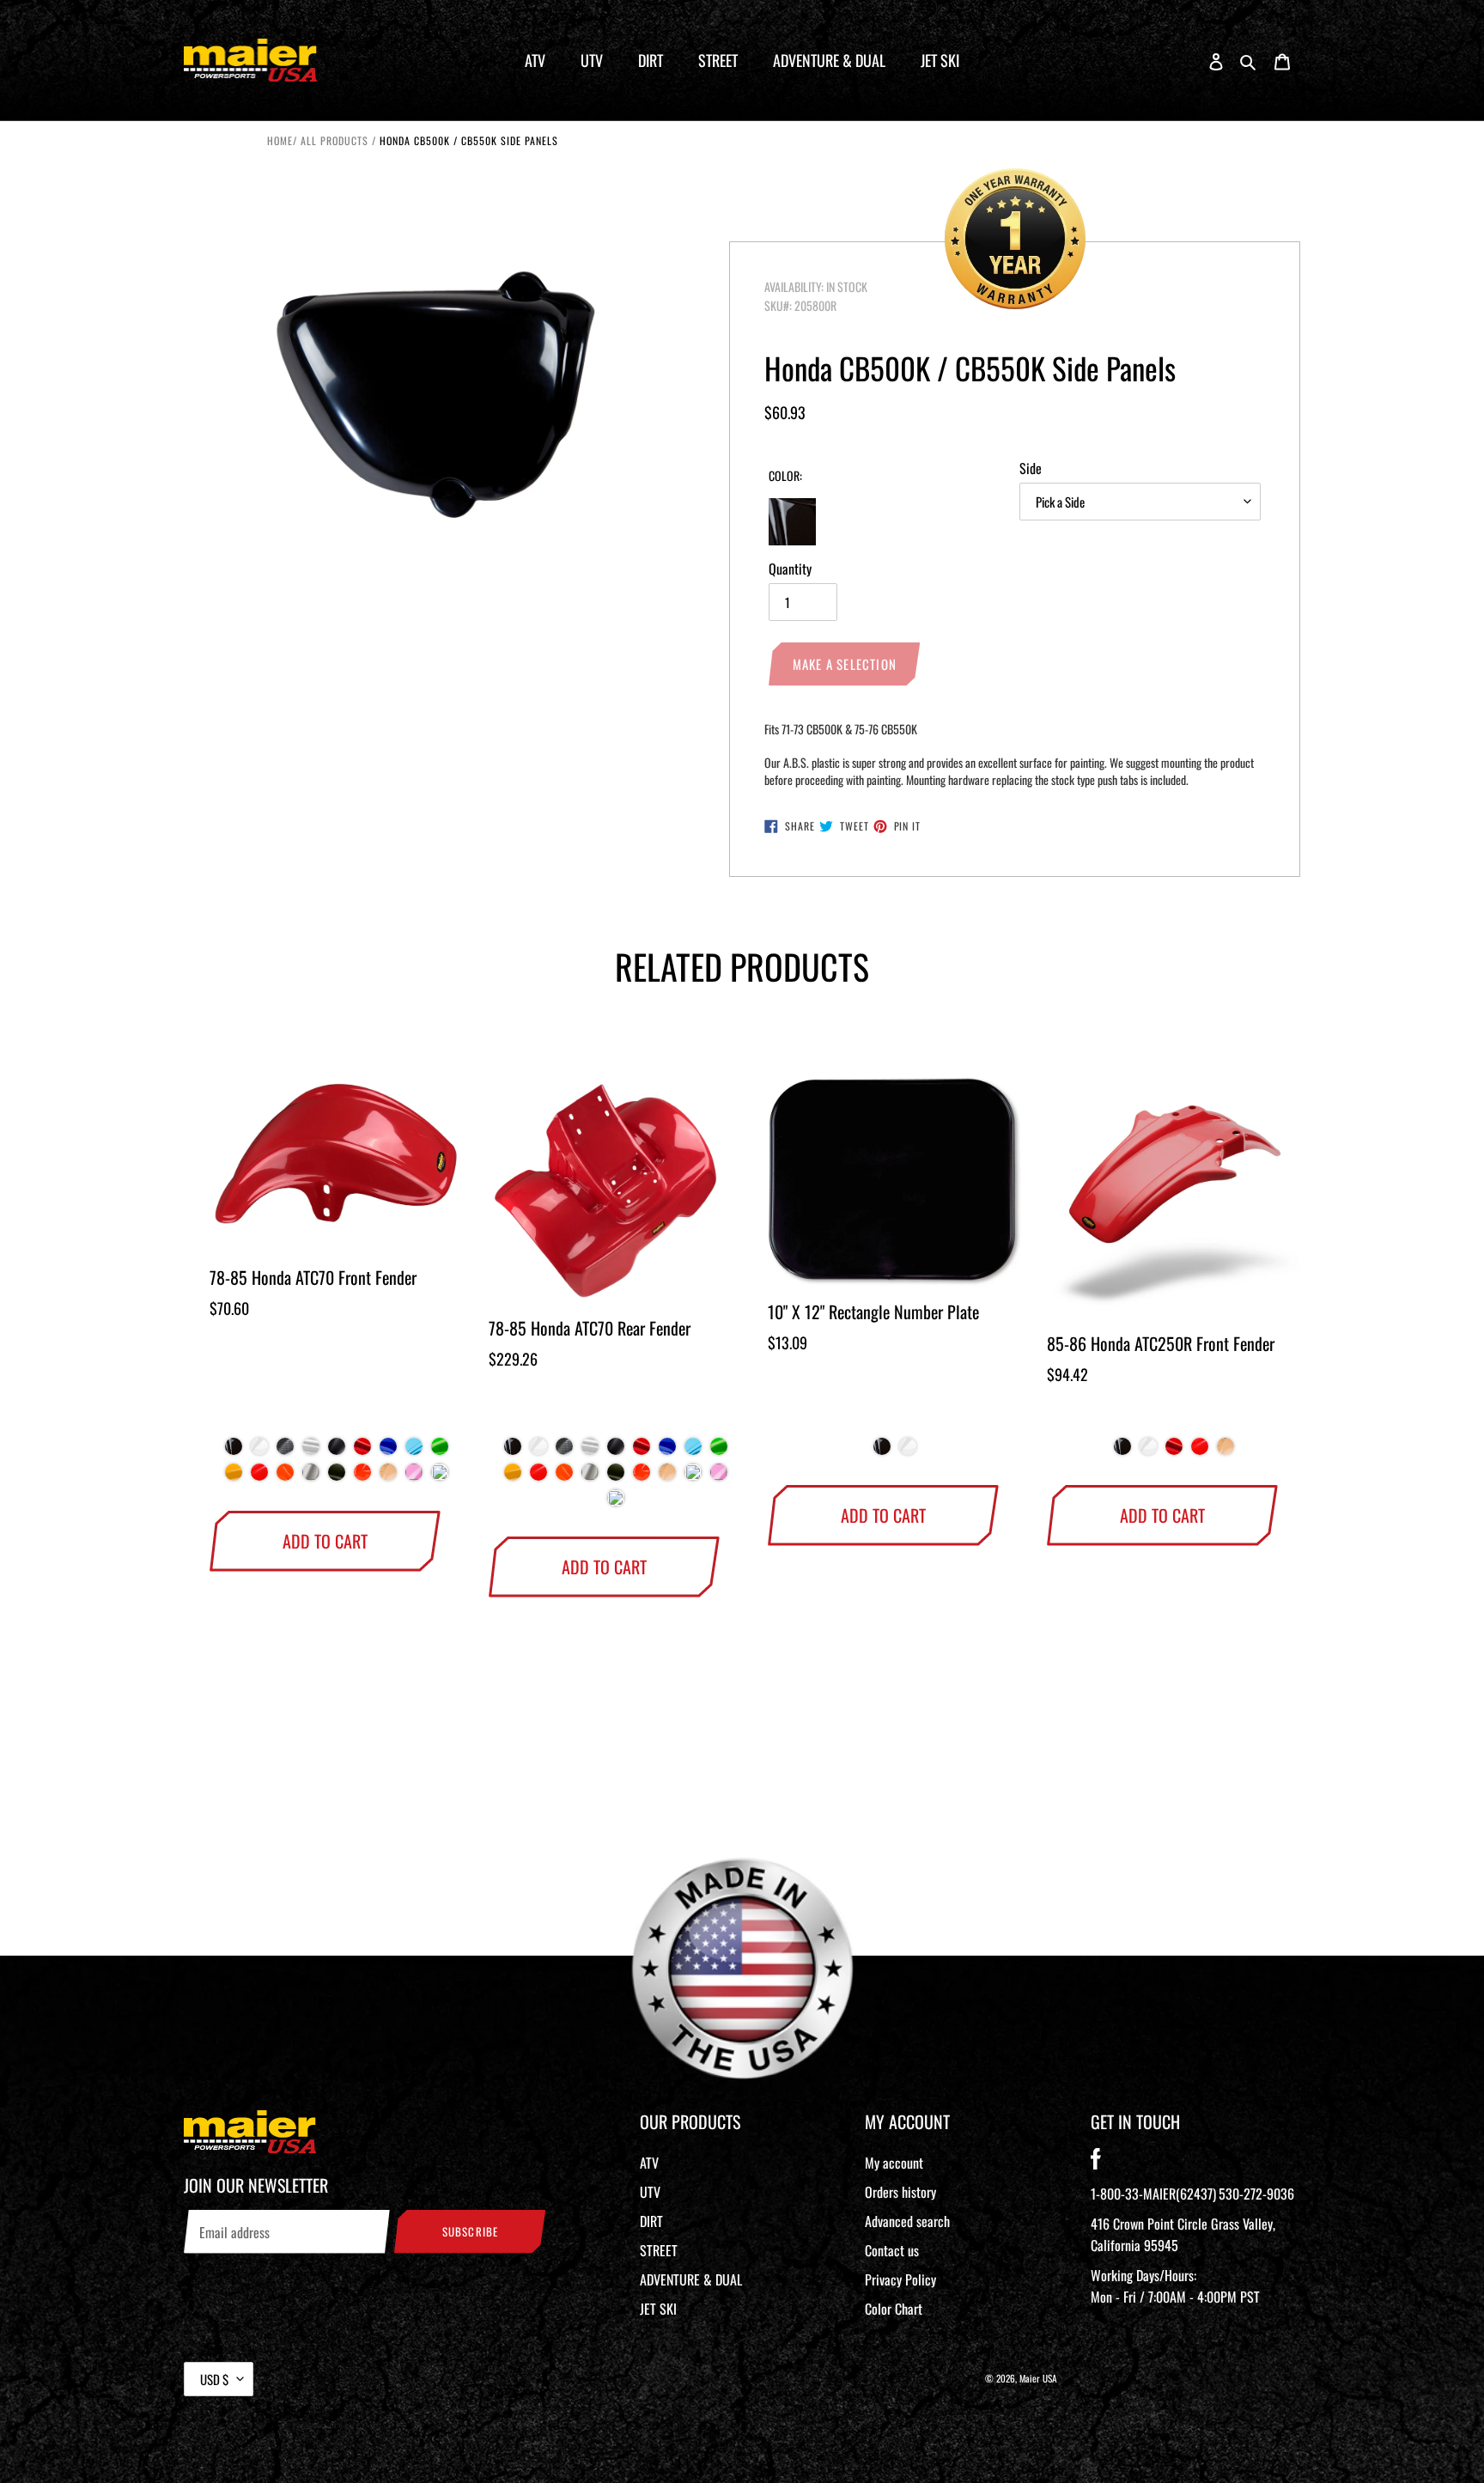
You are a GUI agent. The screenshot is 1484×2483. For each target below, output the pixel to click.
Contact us (892, 2250)
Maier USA (1038, 2378)
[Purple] (440, 1476)
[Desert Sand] (388, 1476)
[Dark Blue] (388, 1451)
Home (280, 140)
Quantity (790, 569)
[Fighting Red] (259, 1476)
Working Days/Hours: (1175, 2286)
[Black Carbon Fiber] (285, 1451)
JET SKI (658, 2309)
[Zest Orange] (285, 1476)
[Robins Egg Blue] (693, 1476)
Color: (785, 475)
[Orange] (362, 1476)
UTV (650, 2192)
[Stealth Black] (337, 1451)
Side (1031, 468)
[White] (259, 1451)
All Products (335, 140)
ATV (649, 2163)
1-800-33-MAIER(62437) (1153, 2194)
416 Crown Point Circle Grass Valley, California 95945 (1183, 2234)
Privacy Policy (900, 2279)
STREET (659, 2250)
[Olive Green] (337, 1476)
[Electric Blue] (414, 1451)
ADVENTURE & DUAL (691, 2279)
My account (894, 2163)
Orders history (900, 2192)
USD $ (214, 2379)
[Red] (362, 1451)
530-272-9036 (1256, 2194)
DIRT (651, 2221)
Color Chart (894, 2309)
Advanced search (907, 2221)
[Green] (440, 1451)
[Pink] (414, 1476)
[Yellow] (234, 1476)
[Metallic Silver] (311, 1476)
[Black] (234, 1451)
